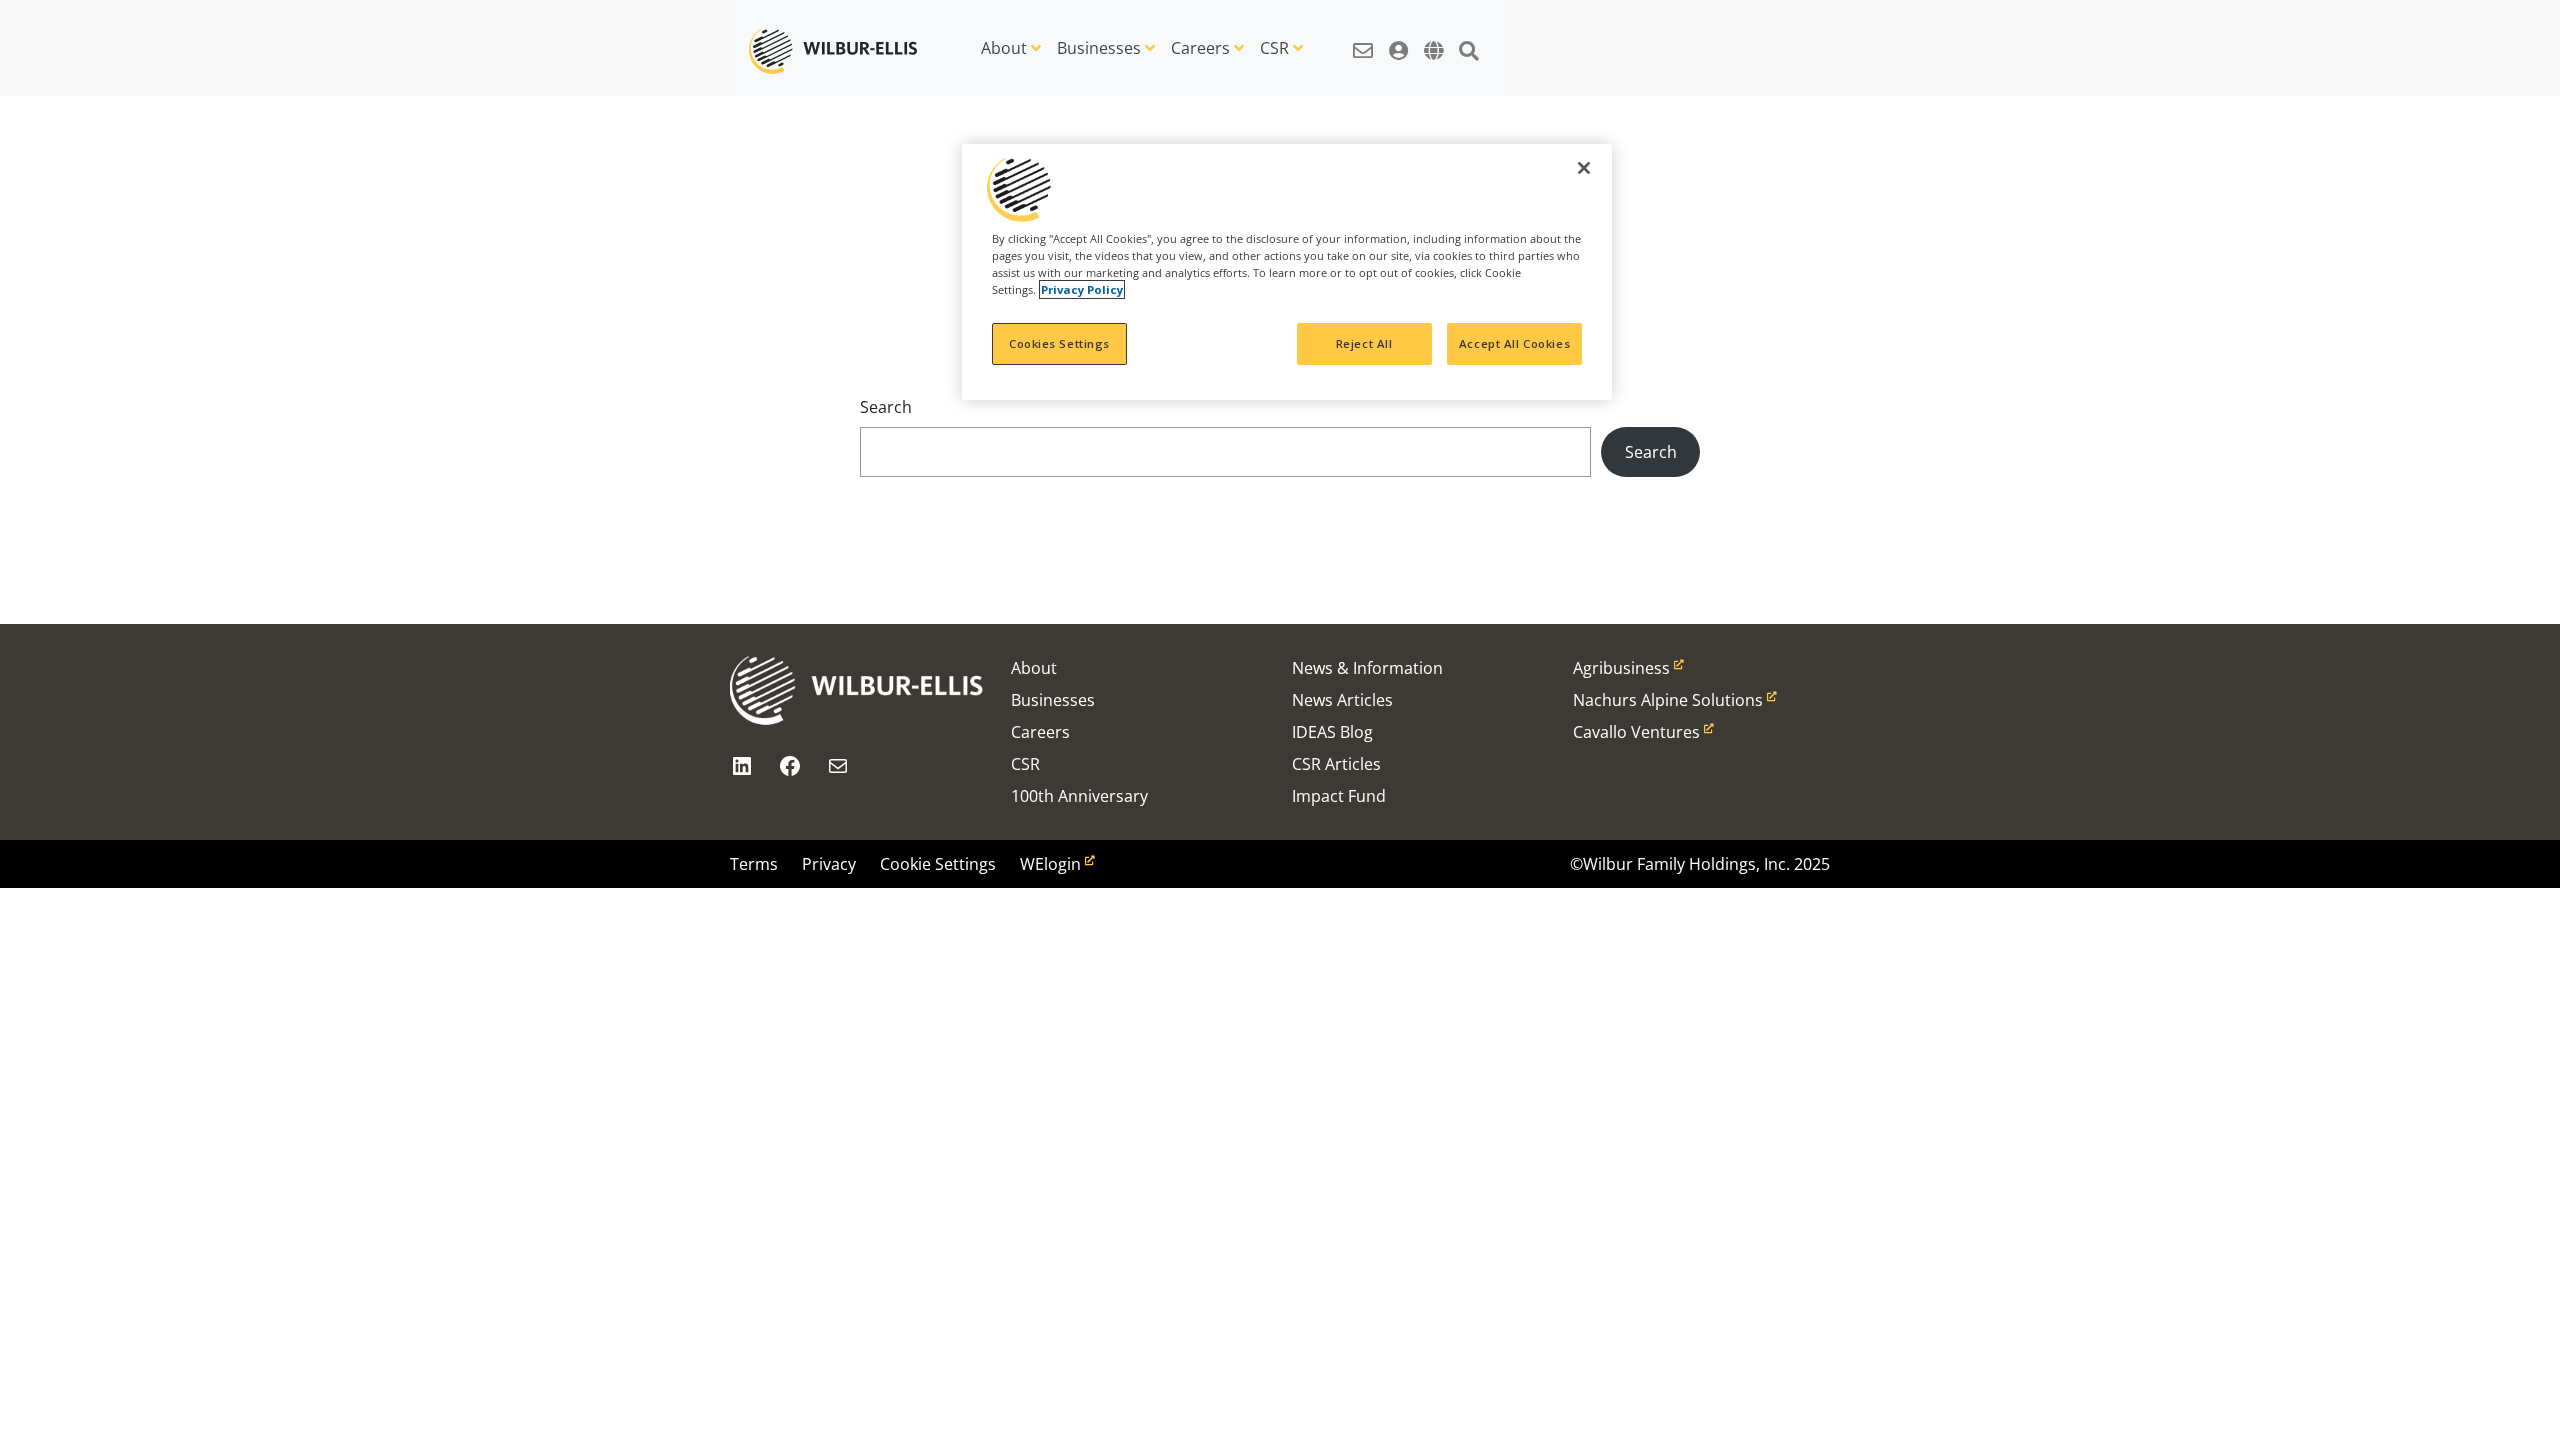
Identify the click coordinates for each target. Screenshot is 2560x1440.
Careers (1200, 48)
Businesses (1099, 48)
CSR (1274, 48)
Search (886, 407)
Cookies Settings (1059, 343)
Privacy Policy (1082, 289)
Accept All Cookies (1514, 343)
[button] (1363, 40)
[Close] (1584, 168)
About (1004, 48)
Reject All (1364, 343)
